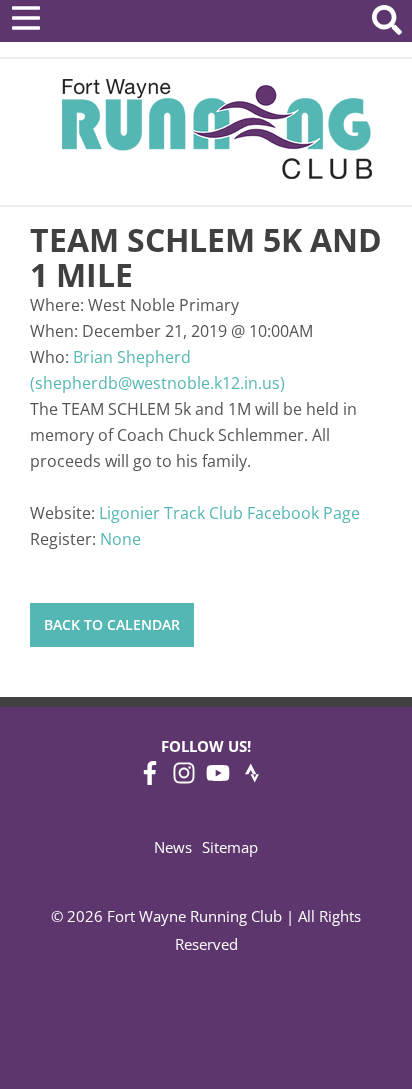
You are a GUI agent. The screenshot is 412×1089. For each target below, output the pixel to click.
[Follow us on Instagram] (184, 779)
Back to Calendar (112, 624)
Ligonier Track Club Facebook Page (229, 513)
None (120, 539)
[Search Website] (387, 23)
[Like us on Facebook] (150, 779)
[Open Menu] (26, 18)
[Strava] (252, 779)
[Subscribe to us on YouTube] (218, 779)
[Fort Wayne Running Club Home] (216, 128)
